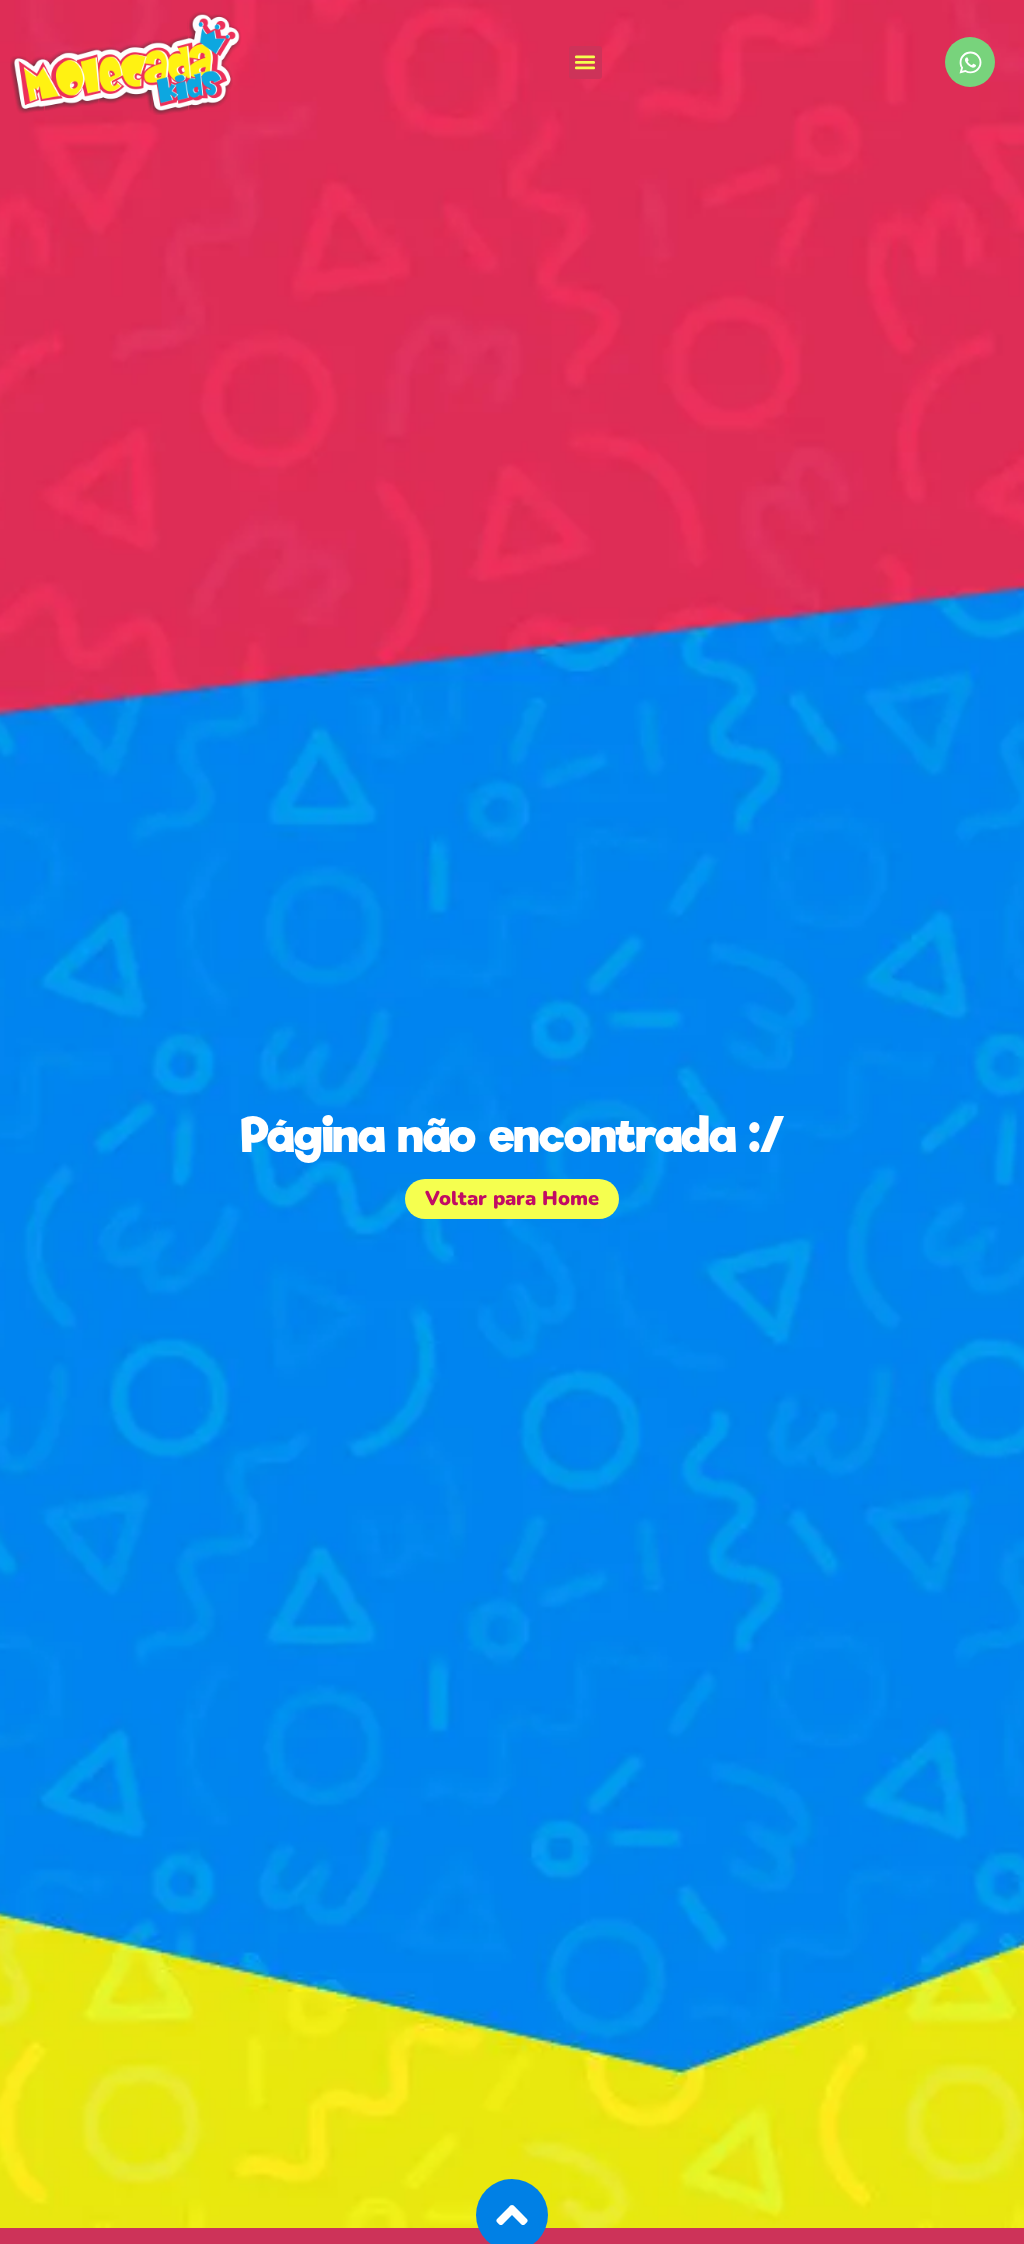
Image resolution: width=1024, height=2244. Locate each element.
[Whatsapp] (970, 62)
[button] (585, 62)
